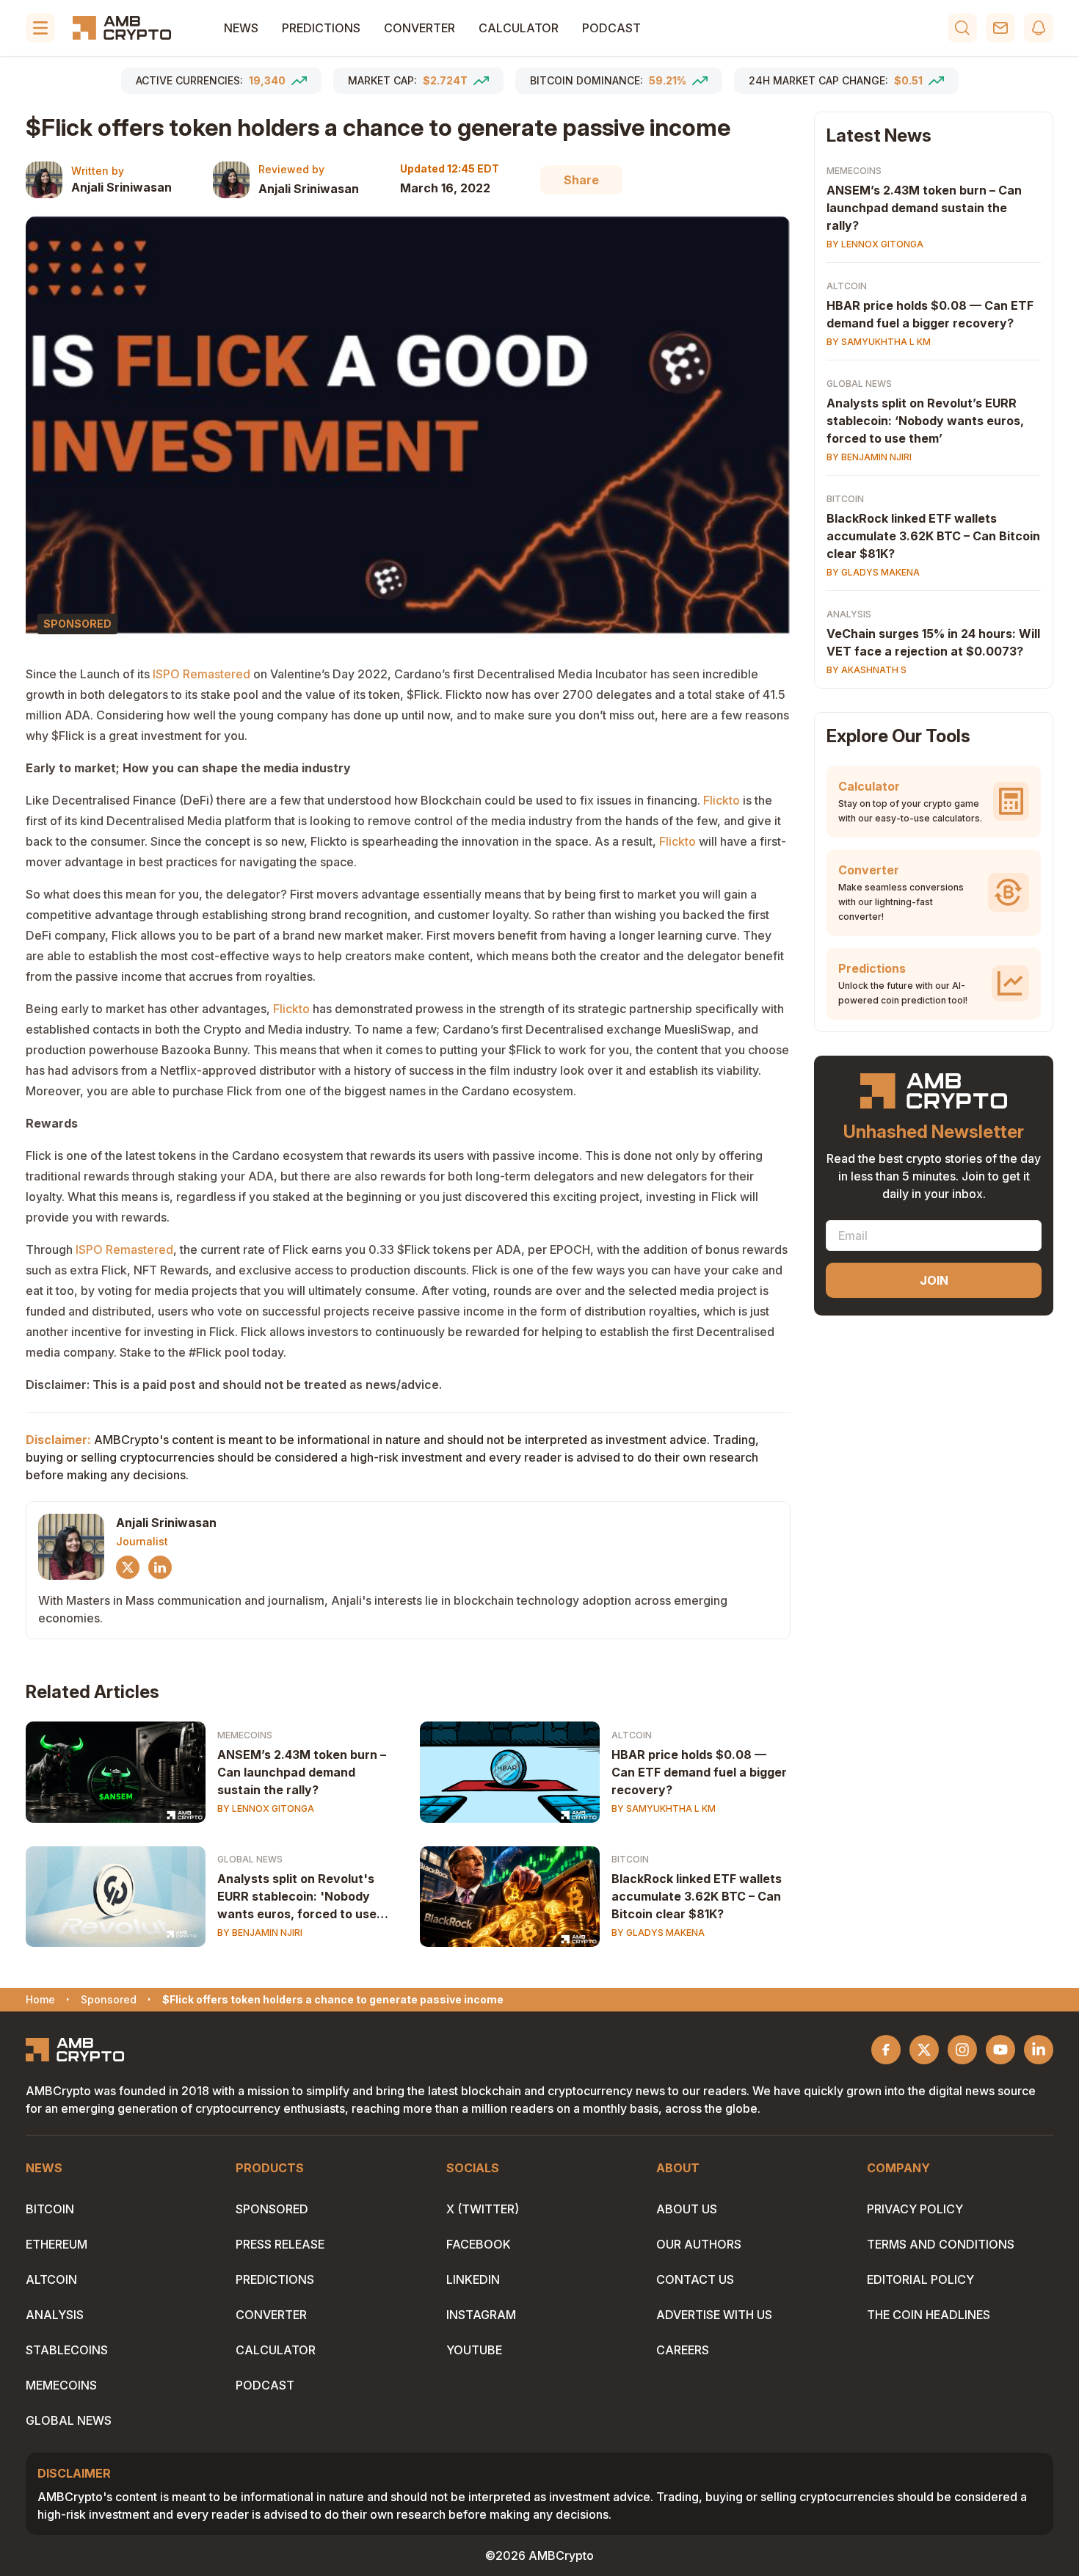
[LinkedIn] (160, 1567)
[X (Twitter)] (128, 1567)
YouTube (474, 2350)
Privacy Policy (915, 2209)
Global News (250, 1859)
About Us (687, 2209)
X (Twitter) (483, 2209)
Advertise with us (714, 2315)
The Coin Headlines (929, 2315)
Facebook (479, 2244)
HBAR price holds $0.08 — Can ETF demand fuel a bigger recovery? (699, 1772)
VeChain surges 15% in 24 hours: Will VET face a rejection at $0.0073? (933, 642)
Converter (419, 28)
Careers (683, 2350)
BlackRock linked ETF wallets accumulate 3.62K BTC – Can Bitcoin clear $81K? (697, 1896)
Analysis (849, 614)
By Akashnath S (867, 670)
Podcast (611, 28)
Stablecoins (67, 2350)
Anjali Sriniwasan (121, 187)
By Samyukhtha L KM (664, 1808)
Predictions (321, 28)
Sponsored (272, 2209)
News (241, 28)
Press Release (280, 2244)
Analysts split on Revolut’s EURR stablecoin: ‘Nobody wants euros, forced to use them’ (925, 421)
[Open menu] (40, 28)
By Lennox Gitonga (266, 1808)
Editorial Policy (920, 2279)
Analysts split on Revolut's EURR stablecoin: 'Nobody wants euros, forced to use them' (297, 1897)
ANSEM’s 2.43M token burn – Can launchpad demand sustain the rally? (302, 1772)
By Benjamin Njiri (260, 1933)
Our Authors (699, 2244)
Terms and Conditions (941, 2244)
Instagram (481, 2315)
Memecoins (245, 1735)
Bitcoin (630, 1859)
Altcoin (632, 1735)
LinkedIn (473, 2279)
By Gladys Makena (658, 1933)
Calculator (519, 28)
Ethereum (57, 2244)
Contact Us (695, 2279)
